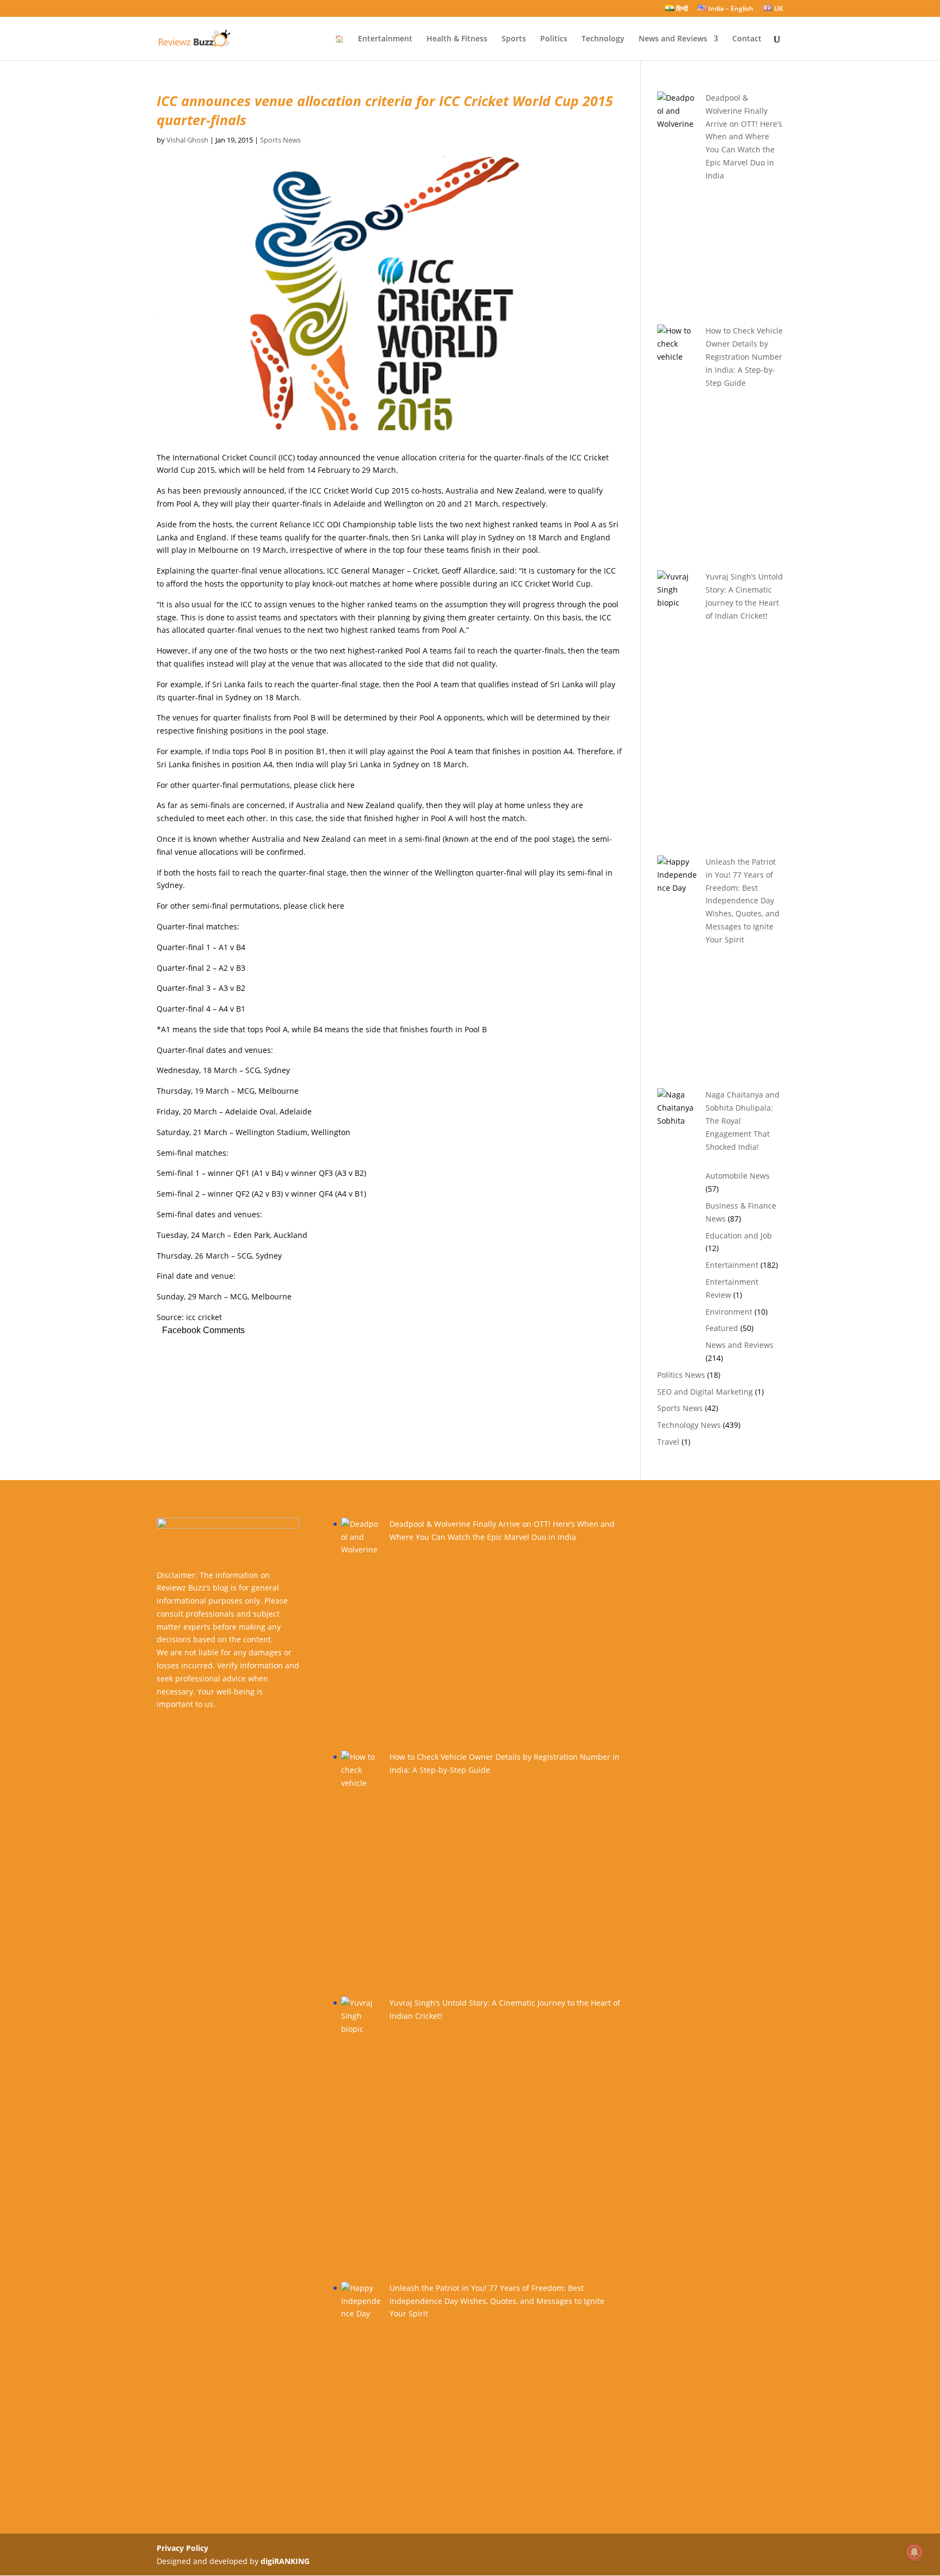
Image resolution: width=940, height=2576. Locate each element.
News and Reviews (673, 39)
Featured (722, 1328)
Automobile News (738, 1176)
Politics (554, 39)
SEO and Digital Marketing (705, 1392)
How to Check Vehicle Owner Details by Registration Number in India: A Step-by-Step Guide (744, 356)
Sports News (280, 140)
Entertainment (385, 39)
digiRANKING (285, 2561)
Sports (514, 39)
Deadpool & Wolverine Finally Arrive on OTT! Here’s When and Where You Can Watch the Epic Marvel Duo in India (744, 137)
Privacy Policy (183, 2548)
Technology (603, 39)
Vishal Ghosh (187, 140)
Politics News (681, 1375)
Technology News (689, 1425)
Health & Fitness (457, 39)
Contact (747, 39)
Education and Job (739, 1235)
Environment (729, 1312)
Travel (668, 1442)
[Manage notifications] (914, 2552)
